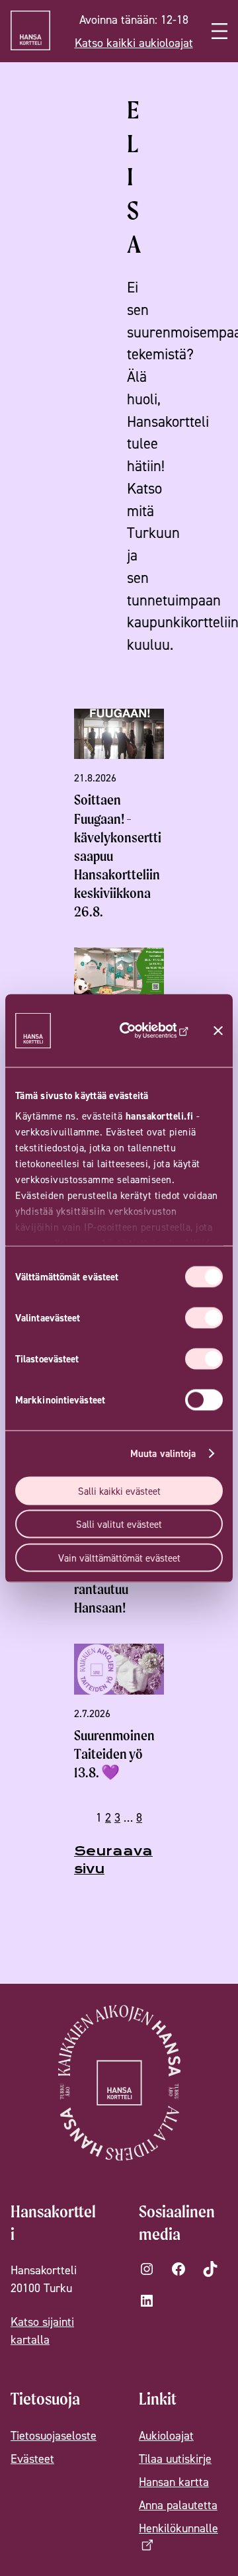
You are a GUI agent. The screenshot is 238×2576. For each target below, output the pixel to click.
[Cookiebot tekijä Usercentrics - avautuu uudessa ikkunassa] (150, 1030)
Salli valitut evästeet (119, 1524)
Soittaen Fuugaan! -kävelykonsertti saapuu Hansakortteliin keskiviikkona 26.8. (118, 856)
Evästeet (32, 2459)
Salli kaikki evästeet (119, 1490)
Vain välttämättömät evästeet (119, 1557)
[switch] (204, 1317)
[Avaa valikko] (219, 31)
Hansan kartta (174, 2482)
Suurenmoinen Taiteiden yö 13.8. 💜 (114, 1754)
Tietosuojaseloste (54, 2435)
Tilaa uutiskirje (175, 2459)
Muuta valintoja (163, 1453)
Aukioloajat (166, 2435)
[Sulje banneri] (218, 1030)
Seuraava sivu (113, 1860)
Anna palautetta (178, 2505)
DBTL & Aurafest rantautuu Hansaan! (119, 1589)
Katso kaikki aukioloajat (134, 43)
